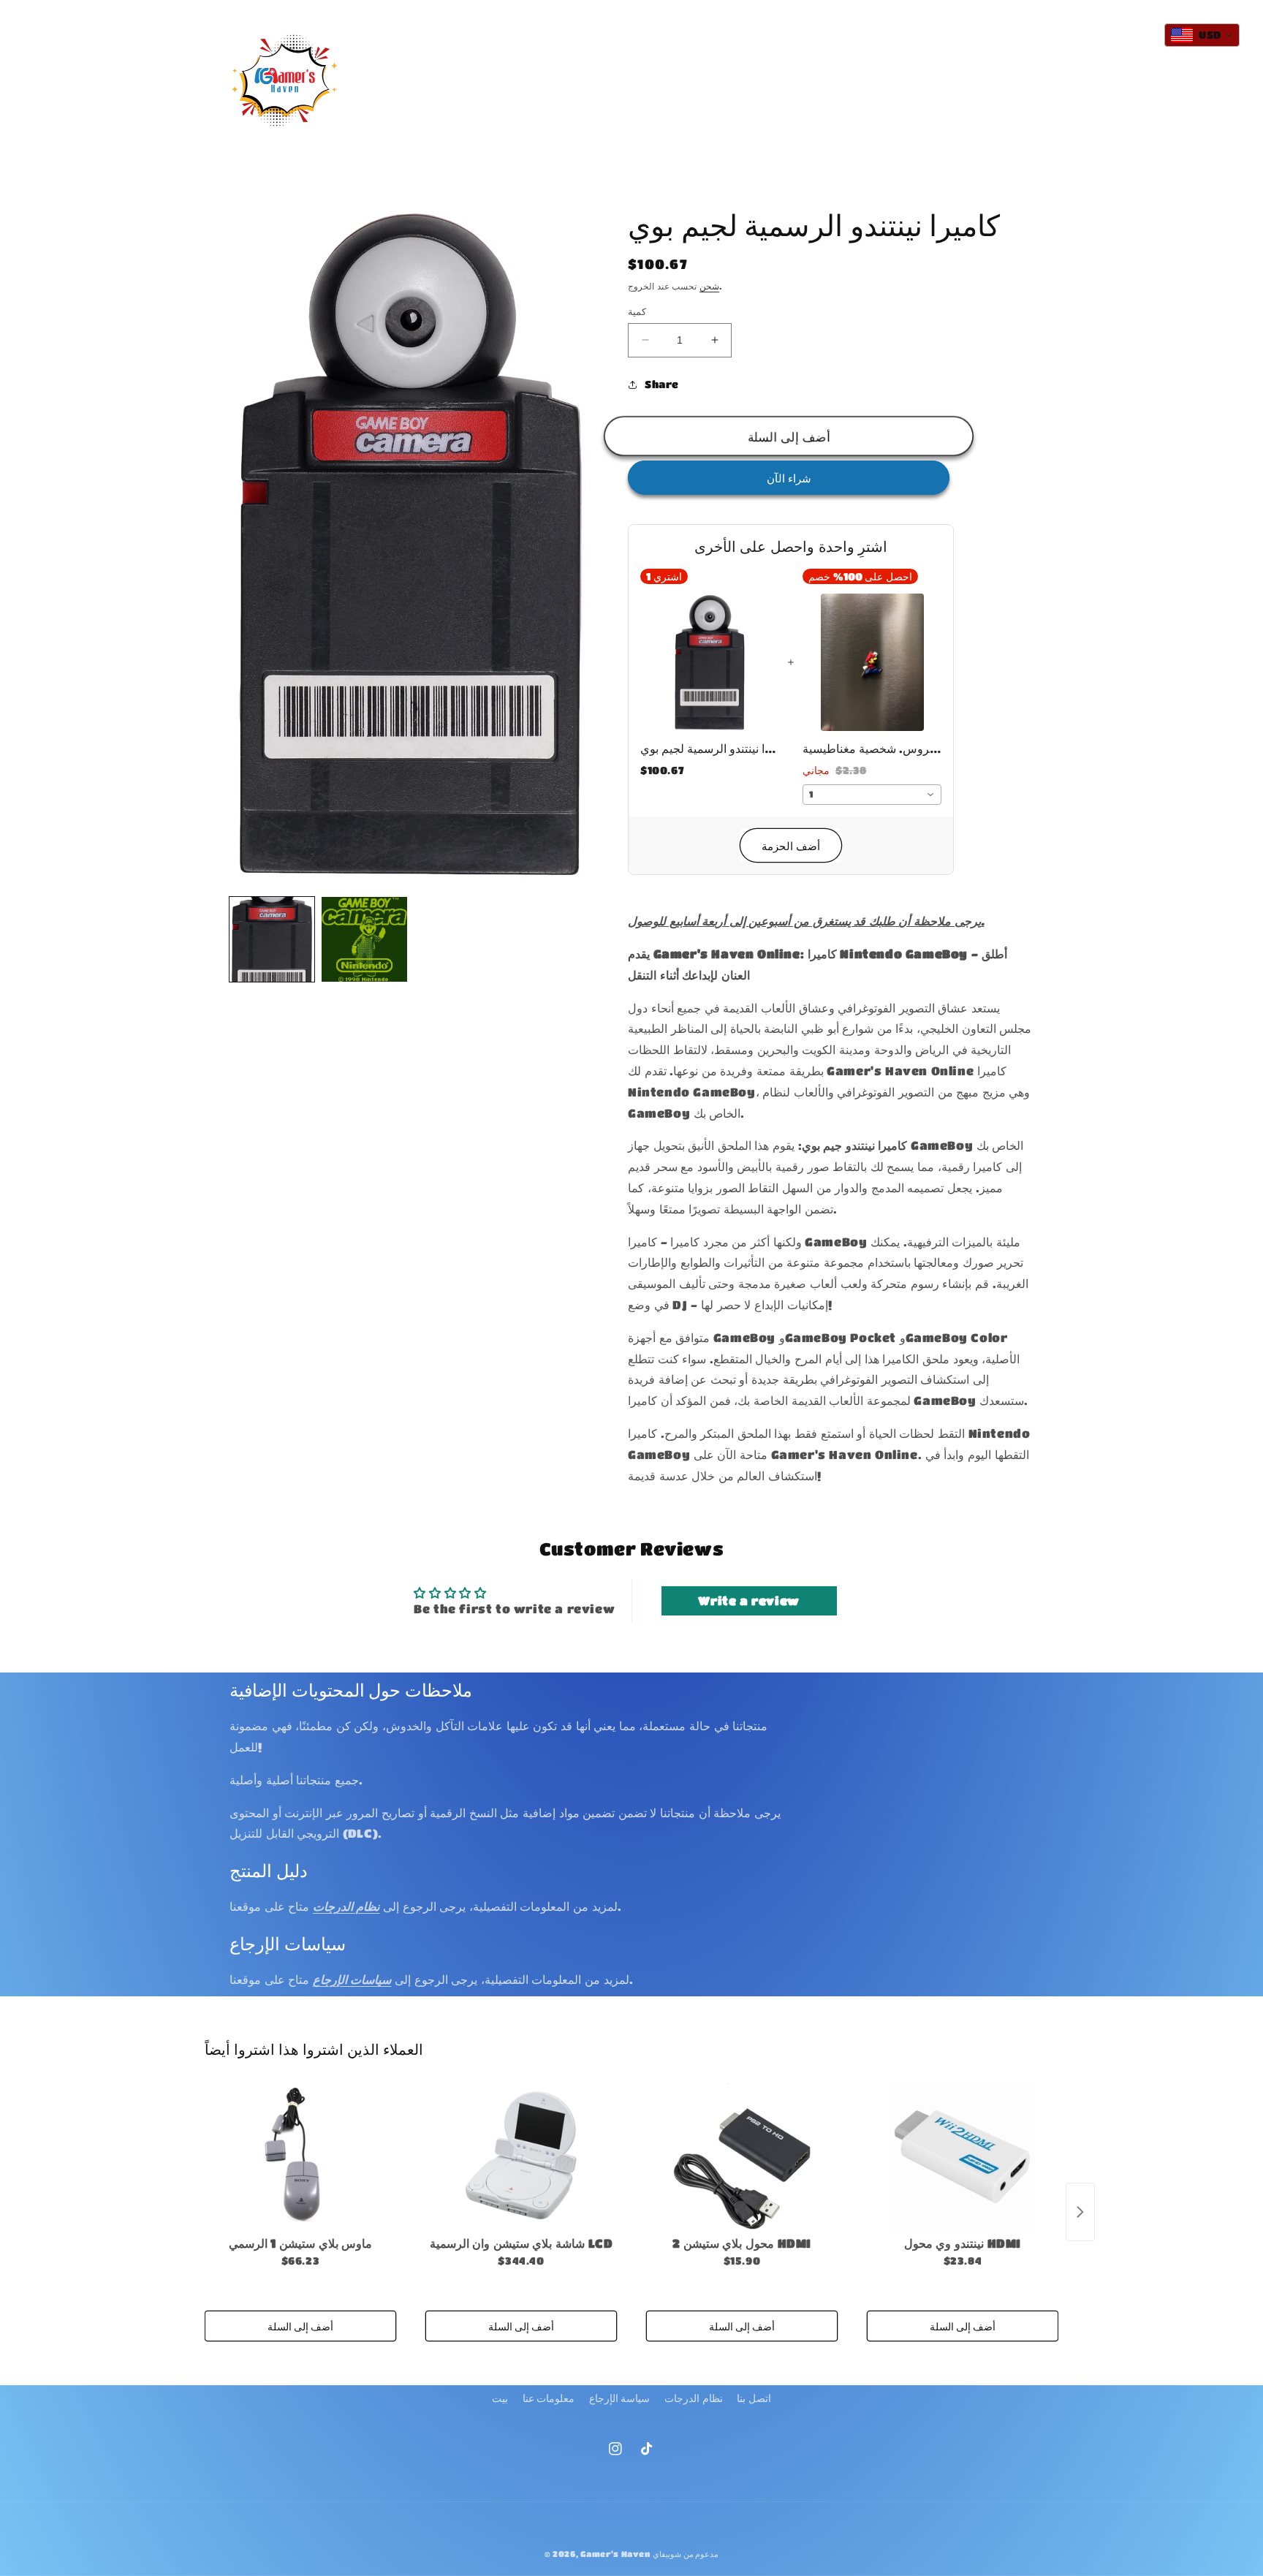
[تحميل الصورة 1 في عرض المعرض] (272, 939)
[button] (551, 66)
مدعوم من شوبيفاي (686, 2554)
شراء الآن (789, 478)
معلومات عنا (549, 2398)
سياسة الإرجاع (620, 2398)
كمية (637, 311)
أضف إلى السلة (300, 2326)
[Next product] (1080, 2212)
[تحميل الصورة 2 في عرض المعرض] (364, 939)
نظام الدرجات (694, 2398)
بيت (500, 2398)
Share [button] (662, 384)
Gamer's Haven (615, 2554)
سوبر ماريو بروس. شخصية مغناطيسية (872, 748)
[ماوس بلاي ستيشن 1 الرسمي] (300, 2156)
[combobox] (872, 795)
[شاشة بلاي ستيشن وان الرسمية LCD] (521, 2156)
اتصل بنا (754, 2398)
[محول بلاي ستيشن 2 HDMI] (742, 2156)
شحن (709, 286)
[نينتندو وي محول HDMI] (963, 2156)
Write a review (748, 1600)
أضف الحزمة (791, 846)
